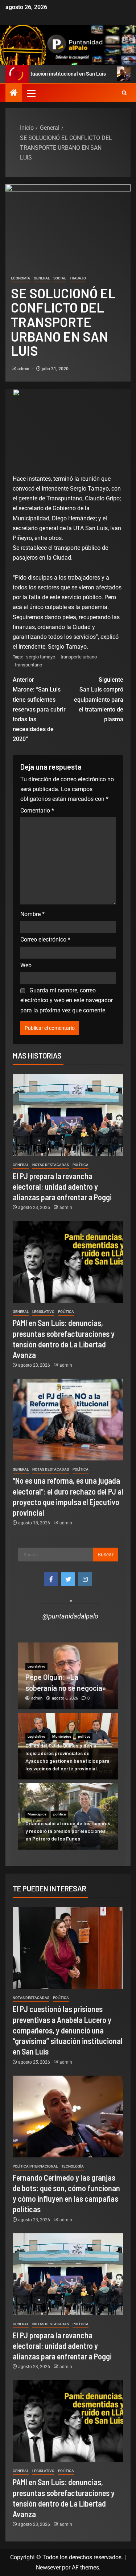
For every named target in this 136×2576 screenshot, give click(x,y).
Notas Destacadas (51, 1165)
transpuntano (28, 665)
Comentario (37, 811)
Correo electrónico (45, 940)
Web (26, 965)
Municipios (62, 1736)
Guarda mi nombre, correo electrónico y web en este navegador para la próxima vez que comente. (67, 1000)
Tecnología (73, 2166)
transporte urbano (79, 657)
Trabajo (78, 278)
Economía (20, 278)
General (42, 278)
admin (24, 369)
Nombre (32, 914)
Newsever (48, 2567)
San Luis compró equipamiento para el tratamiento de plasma (99, 700)
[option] (68, 1676)
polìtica (81, 1165)
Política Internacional (35, 2166)
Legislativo (43, 1312)
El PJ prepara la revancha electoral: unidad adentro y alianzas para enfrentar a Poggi (62, 1187)
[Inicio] (14, 93)
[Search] (124, 93)
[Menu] (31, 93)
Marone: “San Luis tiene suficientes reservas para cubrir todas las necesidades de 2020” (39, 709)
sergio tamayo (41, 657)
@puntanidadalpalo (70, 1616)
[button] (31, 93)
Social (60, 278)
